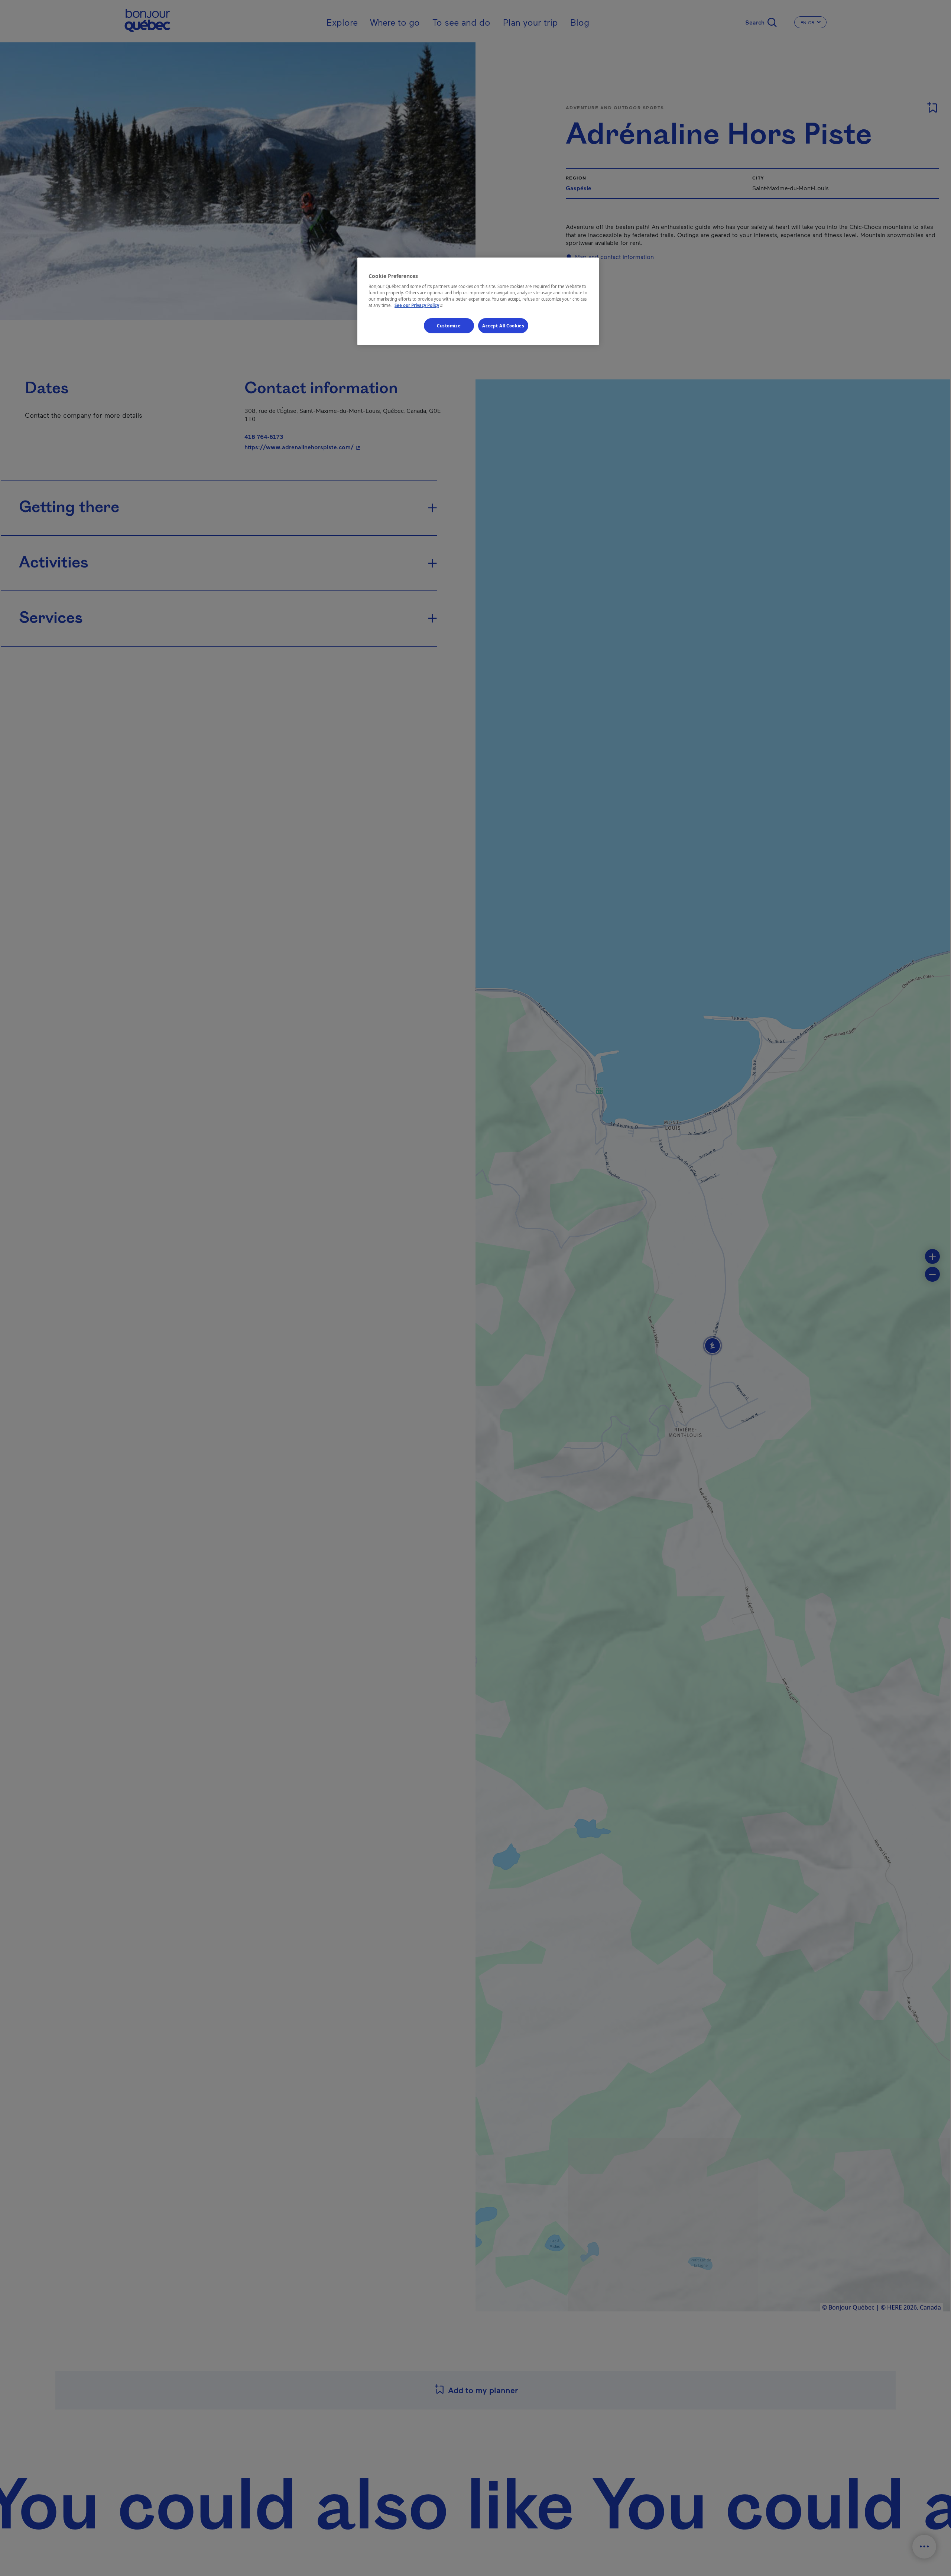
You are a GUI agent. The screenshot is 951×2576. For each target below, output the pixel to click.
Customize (449, 326)
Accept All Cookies (503, 326)
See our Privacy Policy (419, 306)
